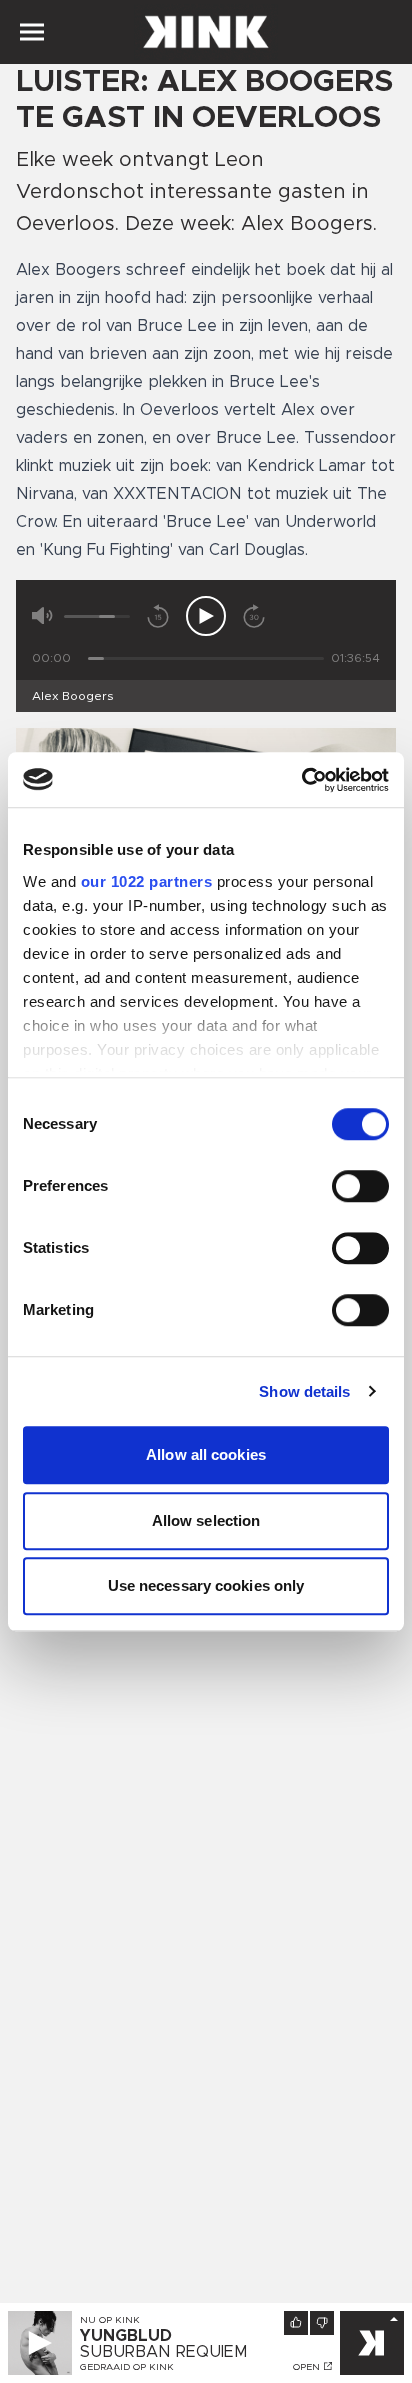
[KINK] (372, 2343)
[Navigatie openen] (32, 32)
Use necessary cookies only (206, 1585)
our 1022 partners (147, 881)
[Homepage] (206, 32)
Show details (304, 1391)
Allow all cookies (206, 1454)
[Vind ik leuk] (296, 2323)
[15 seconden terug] (158, 616)
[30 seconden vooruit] (254, 616)
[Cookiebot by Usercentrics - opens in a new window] (301, 780)
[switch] (360, 1186)
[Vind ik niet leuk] (322, 2323)
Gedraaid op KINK (127, 2367)
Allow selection (206, 1520)
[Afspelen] (206, 616)
